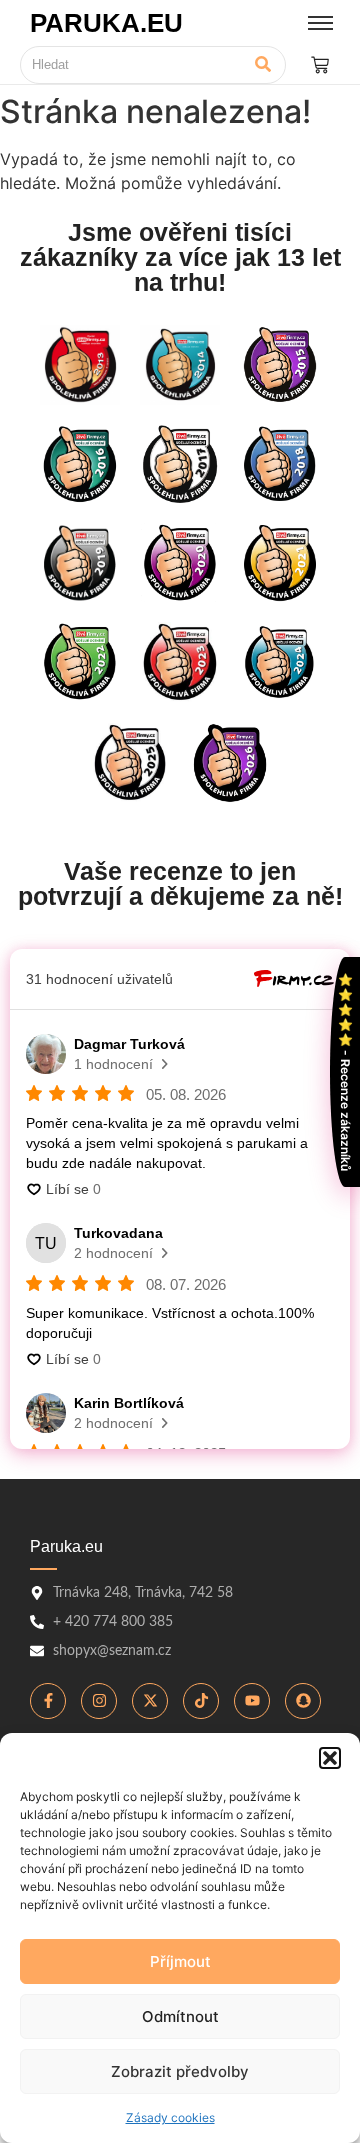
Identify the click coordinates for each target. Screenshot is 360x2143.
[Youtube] (252, 1701)
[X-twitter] (150, 1701)
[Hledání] (263, 65)
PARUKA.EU (106, 23)
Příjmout (180, 1961)
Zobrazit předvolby (180, 2071)
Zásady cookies (170, 2117)
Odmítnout (180, 2016)
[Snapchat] (303, 1701)
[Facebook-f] (48, 1701)
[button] (330, 1758)
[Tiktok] (201, 1701)
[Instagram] (99, 1701)
